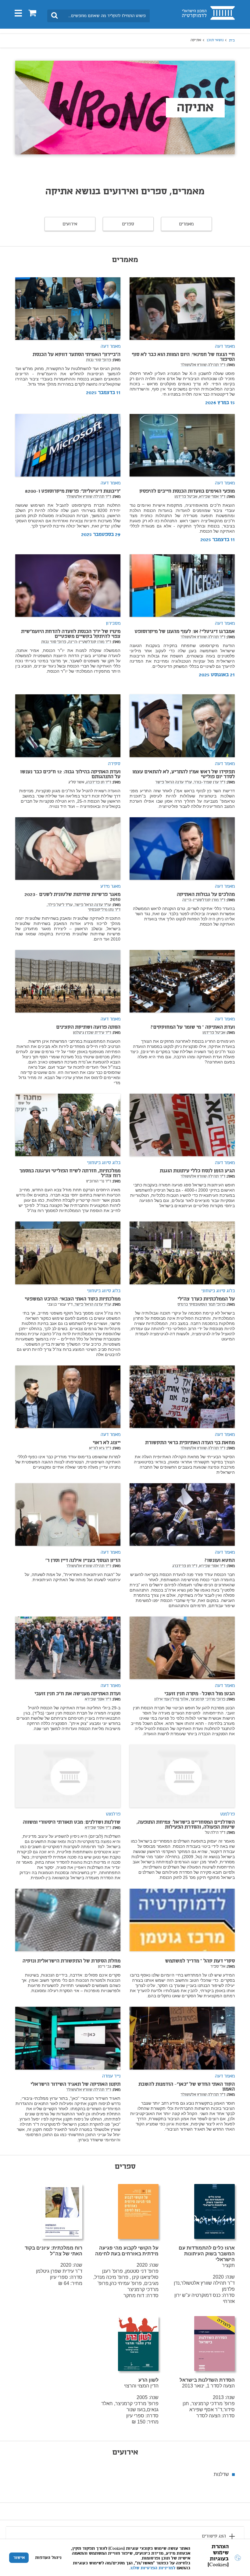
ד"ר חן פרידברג (185, 1566)
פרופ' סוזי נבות (98, 360)
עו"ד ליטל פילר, (60, 905)
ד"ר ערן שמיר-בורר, (209, 783)
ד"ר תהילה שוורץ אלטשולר (203, 365)
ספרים (128, 224)
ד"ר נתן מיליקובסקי (104, 910)
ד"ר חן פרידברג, (98, 783)
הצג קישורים (214, 2536)
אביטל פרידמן (186, 497)
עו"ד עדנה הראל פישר (173, 783)
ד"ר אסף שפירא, (212, 497)
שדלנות (221, 2474)
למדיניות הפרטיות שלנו (153, 2568)
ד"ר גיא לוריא (100, 1448)
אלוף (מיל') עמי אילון (171, 1700)
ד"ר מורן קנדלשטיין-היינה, (89, 642)
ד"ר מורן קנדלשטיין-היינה (204, 900)
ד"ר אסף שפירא (98, 1700)
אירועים (70, 224)
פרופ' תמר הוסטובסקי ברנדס (201, 1305)
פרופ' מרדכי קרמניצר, (207, 1700)
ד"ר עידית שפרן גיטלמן (92, 1033)
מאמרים (186, 224)
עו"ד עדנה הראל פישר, (92, 905)
